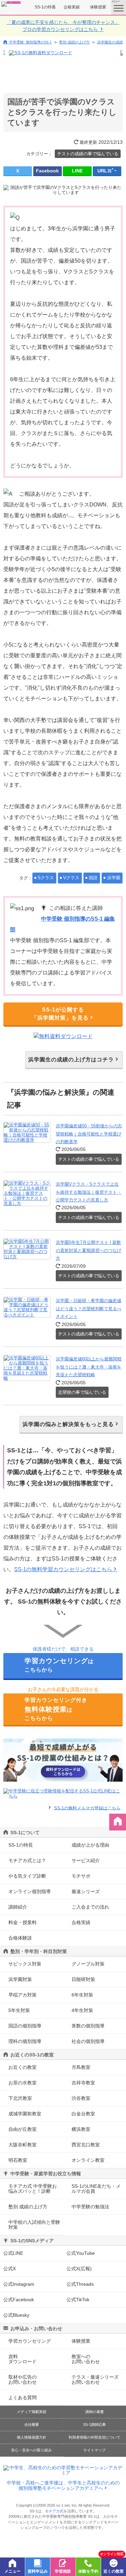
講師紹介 (18, 1907)
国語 (93, 878)
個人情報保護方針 (32, 2437)
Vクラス (71, 878)
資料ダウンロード (23, 2359)
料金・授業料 (23, 1922)
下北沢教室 (20, 2098)
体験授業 (98, 7)
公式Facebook (19, 2300)
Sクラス (46, 878)
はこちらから (59, 1665)
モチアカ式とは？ (27, 1860)
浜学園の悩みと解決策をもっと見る (68, 1424)
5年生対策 (19, 2010)
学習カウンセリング (30, 2341)
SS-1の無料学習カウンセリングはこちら (63, 1569)
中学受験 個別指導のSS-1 (30, 42)
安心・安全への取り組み (31, 2450)
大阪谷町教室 (23, 2145)
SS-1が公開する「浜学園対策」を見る (60, 1014)
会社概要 (32, 2424)
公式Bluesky (16, 2315)
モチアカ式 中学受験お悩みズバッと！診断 (33, 2189)
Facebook (47, 171)
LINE (77, 171)
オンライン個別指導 (30, 1891)
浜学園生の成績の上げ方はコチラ (71, 1060)
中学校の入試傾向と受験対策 (34, 2225)
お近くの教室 (23, 2067)
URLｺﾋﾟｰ (107, 171)
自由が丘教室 (23, 2129)
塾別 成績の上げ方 (74, 42)
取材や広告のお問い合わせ (23, 2380)
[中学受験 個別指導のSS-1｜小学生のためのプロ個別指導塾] (11, 4)
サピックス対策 (25, 1964)
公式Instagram (19, 2284)
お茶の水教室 (23, 2083)
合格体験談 (20, 1938)
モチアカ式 (54, 2511)
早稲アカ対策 (23, 1995)
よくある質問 (23, 2398)
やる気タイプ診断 (27, 1876)
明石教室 (18, 2160)
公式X (10, 2269)
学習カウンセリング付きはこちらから (56, 1709)
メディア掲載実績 (32, 2412)
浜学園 (114, 878)
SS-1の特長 (45, 7)
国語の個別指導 (25, 2026)
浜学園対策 (20, 1979)
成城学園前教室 (25, 2114)
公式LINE (13, 2253)
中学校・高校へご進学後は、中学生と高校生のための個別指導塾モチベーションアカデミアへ (63, 2485)
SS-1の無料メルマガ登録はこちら (87, 1808)
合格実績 (72, 7)
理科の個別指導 (25, 2041)
